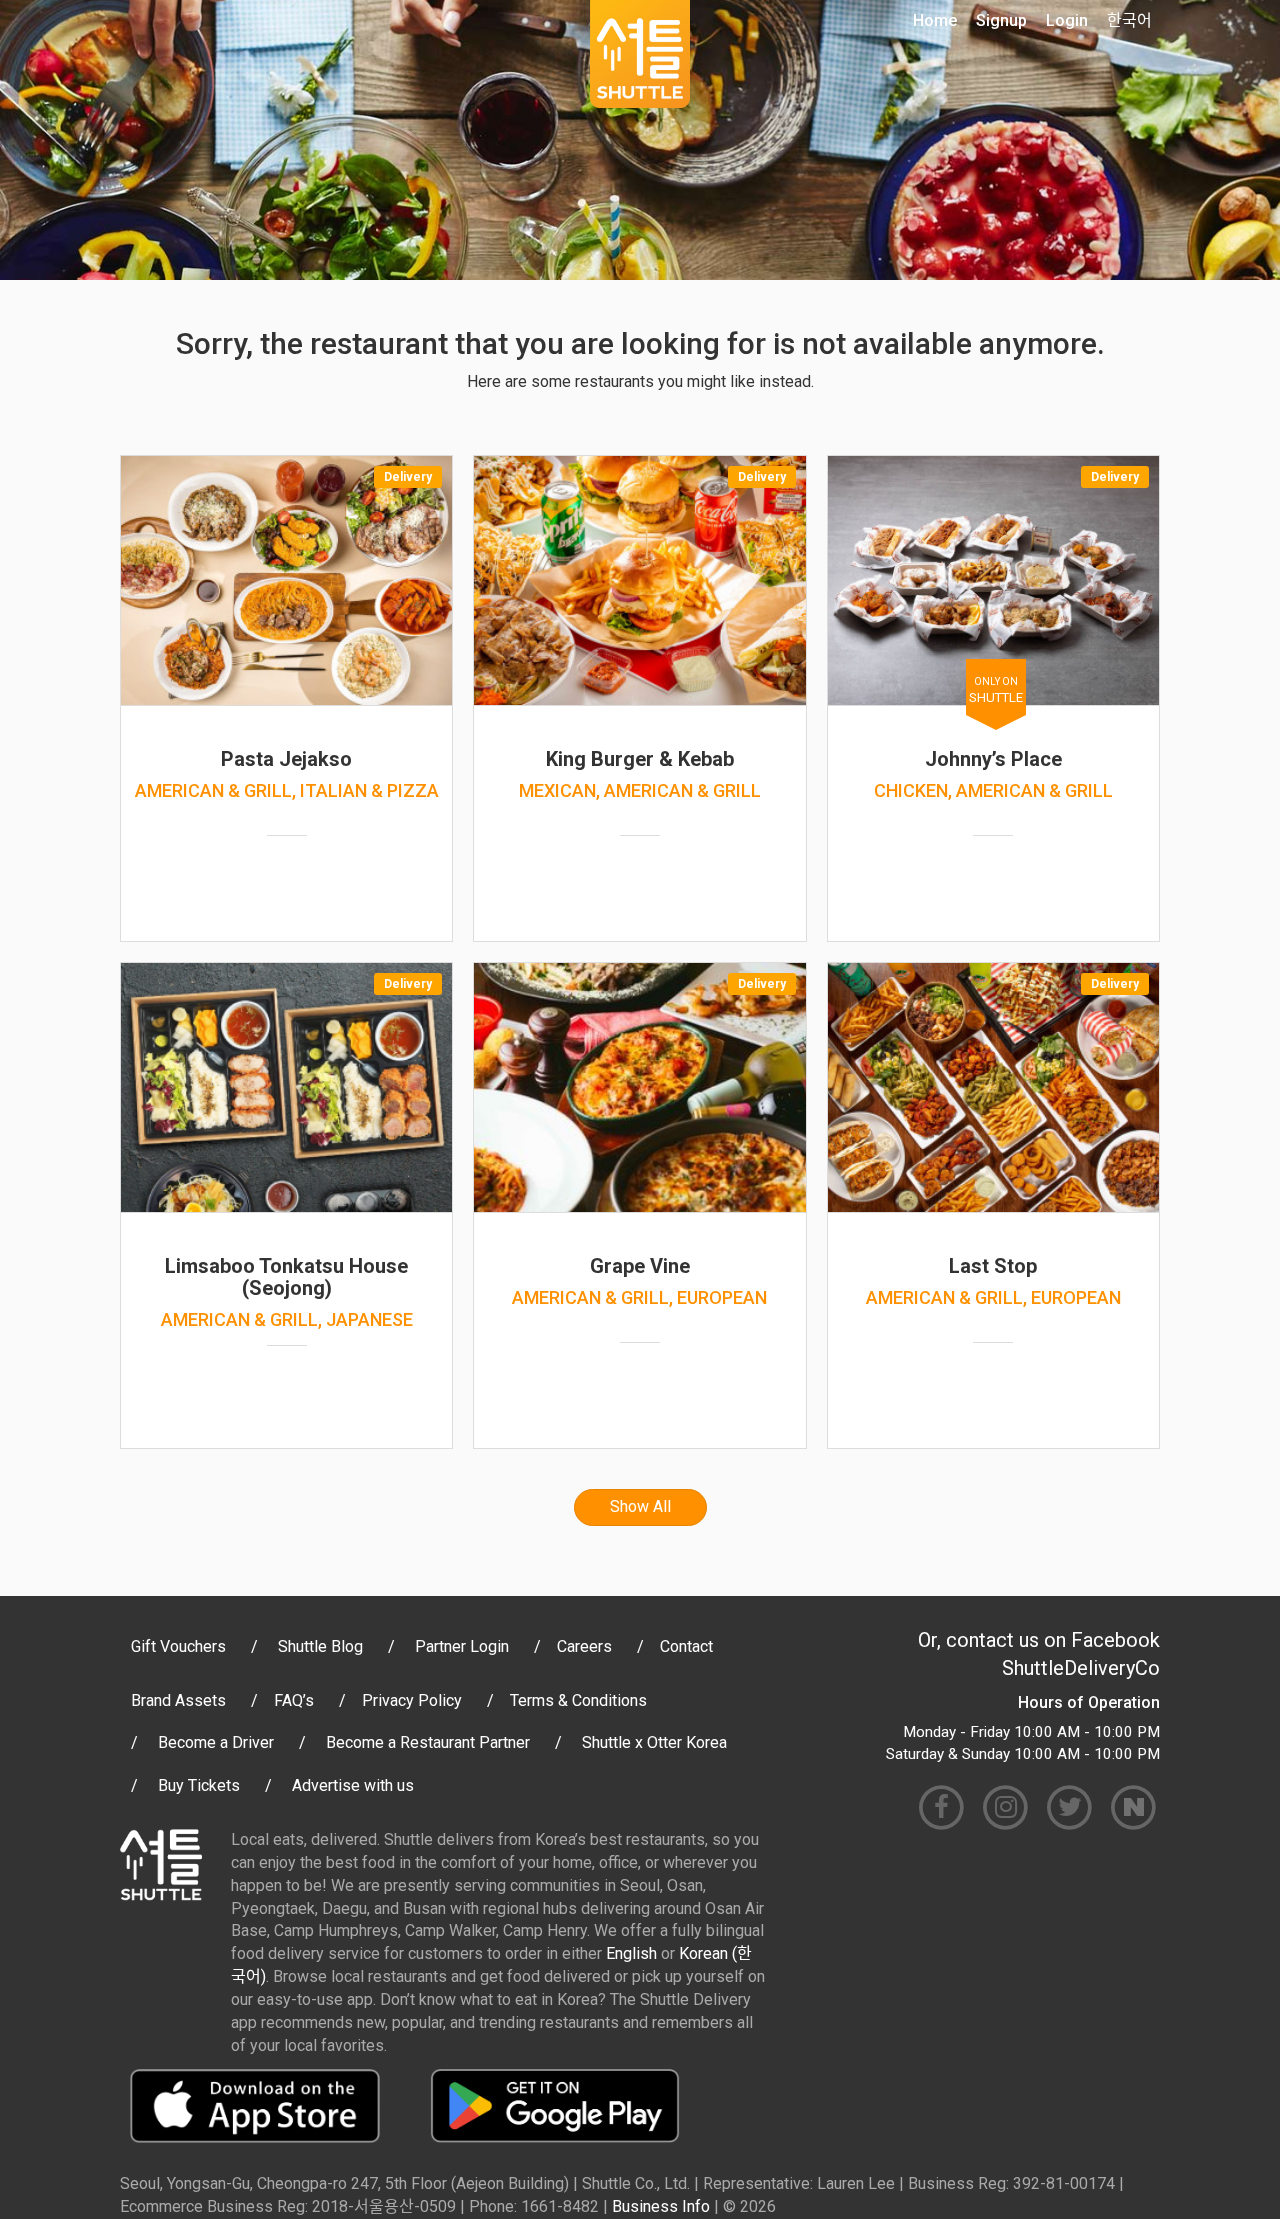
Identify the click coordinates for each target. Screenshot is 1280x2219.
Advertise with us (353, 1785)
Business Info (661, 2206)
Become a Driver (216, 1742)
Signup (1001, 20)
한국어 (1129, 20)
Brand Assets (178, 1700)
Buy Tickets (199, 1785)
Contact (686, 1646)
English (631, 1953)
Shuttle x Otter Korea (654, 1742)
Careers (584, 1646)
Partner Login (462, 1646)
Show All (640, 1506)
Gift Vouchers (178, 1646)
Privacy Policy (412, 1700)
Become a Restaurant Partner (428, 1742)
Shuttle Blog (320, 1646)
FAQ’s (294, 1700)
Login (1067, 20)
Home (935, 20)
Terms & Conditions (578, 1700)
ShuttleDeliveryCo (1081, 1668)
